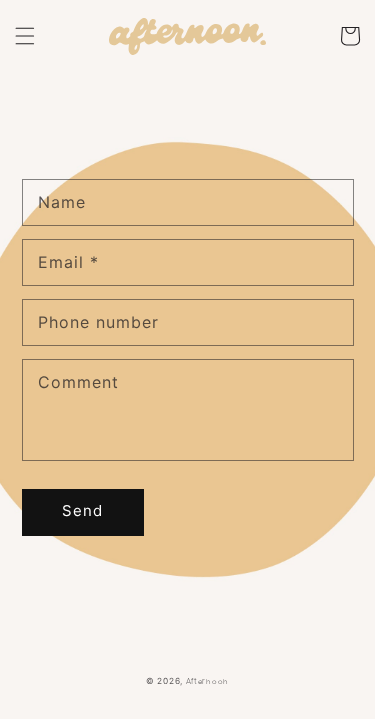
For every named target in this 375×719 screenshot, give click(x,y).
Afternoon (207, 681)
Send (82, 510)
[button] (25, 36)
